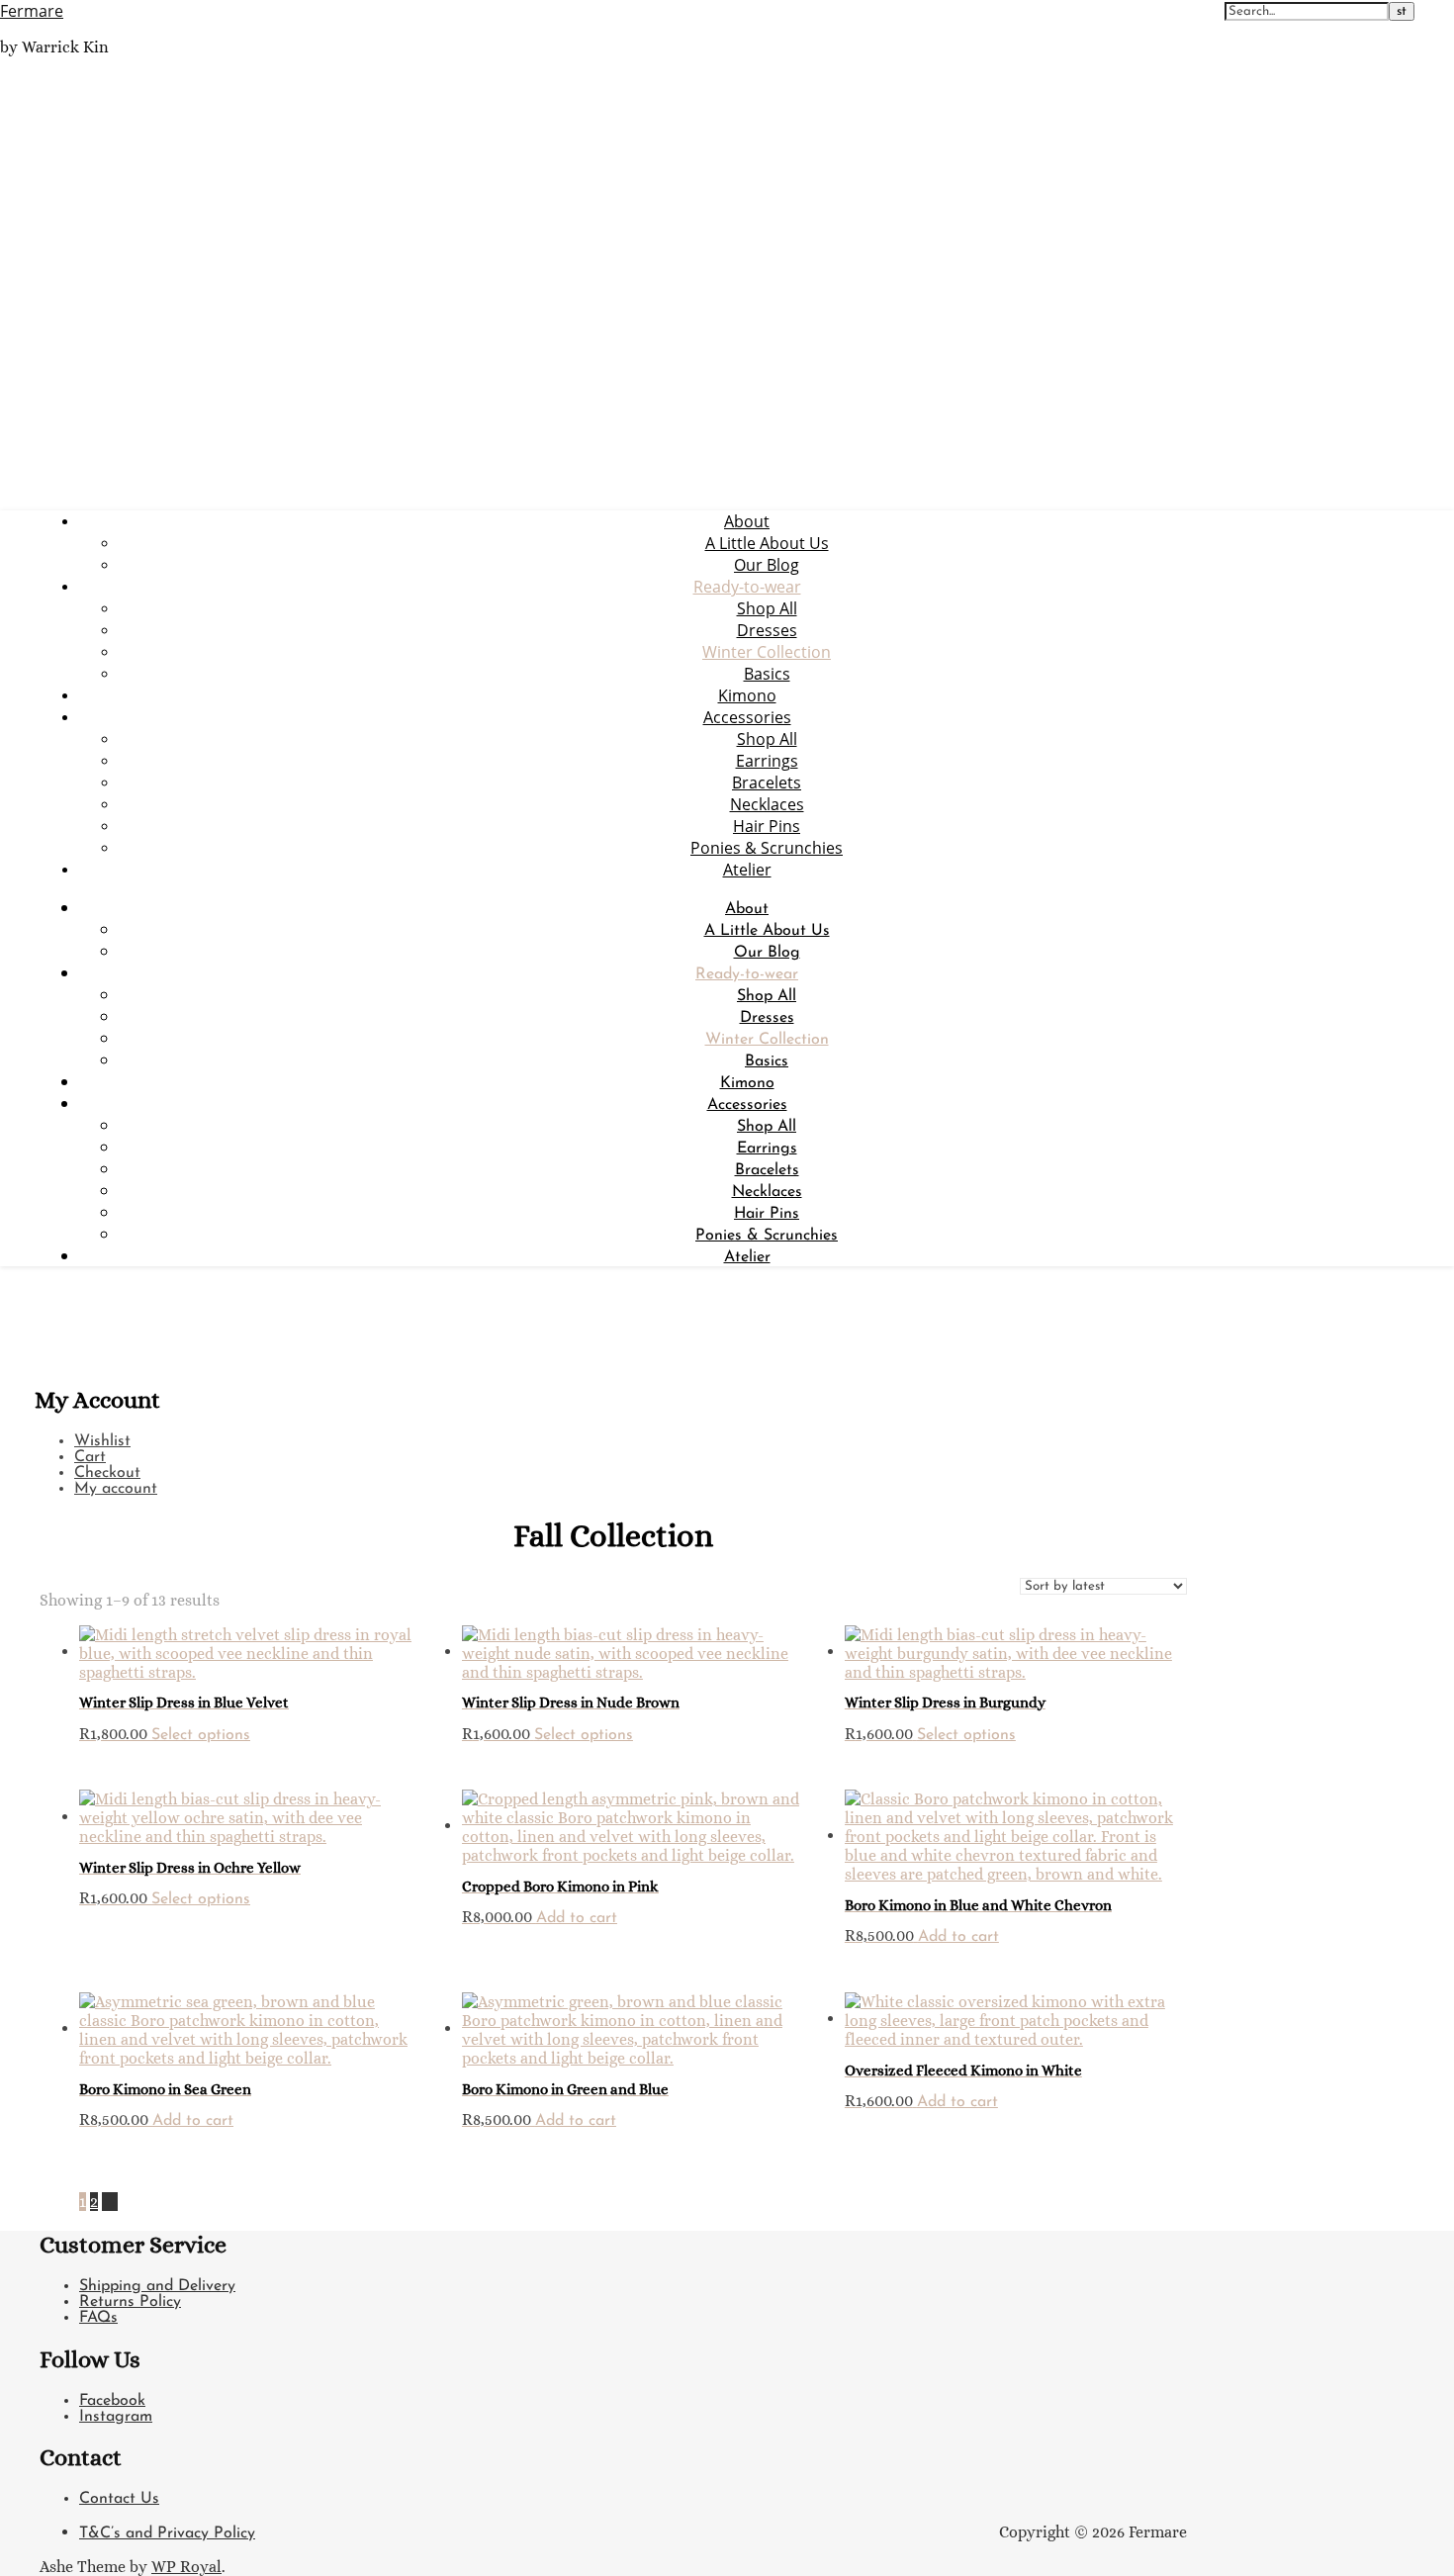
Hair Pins (767, 826)
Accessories (747, 717)
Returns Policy (130, 2302)
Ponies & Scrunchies (767, 848)
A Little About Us (767, 543)
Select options (201, 1735)
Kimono (747, 695)
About (747, 521)
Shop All (767, 608)
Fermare (32, 11)
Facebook (112, 2401)
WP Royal (186, 2567)
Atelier (747, 870)
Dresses (767, 630)
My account (116, 1489)
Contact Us (119, 2499)
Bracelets (767, 782)
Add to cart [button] (577, 1918)
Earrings (767, 761)
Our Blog (767, 565)
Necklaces (767, 804)
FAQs (98, 2318)
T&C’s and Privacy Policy (167, 2533)
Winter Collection (767, 652)
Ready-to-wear (747, 587)
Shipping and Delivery (157, 2286)
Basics (767, 674)
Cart (90, 1457)
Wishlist (102, 1441)
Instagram (116, 2417)
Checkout (107, 1473)
